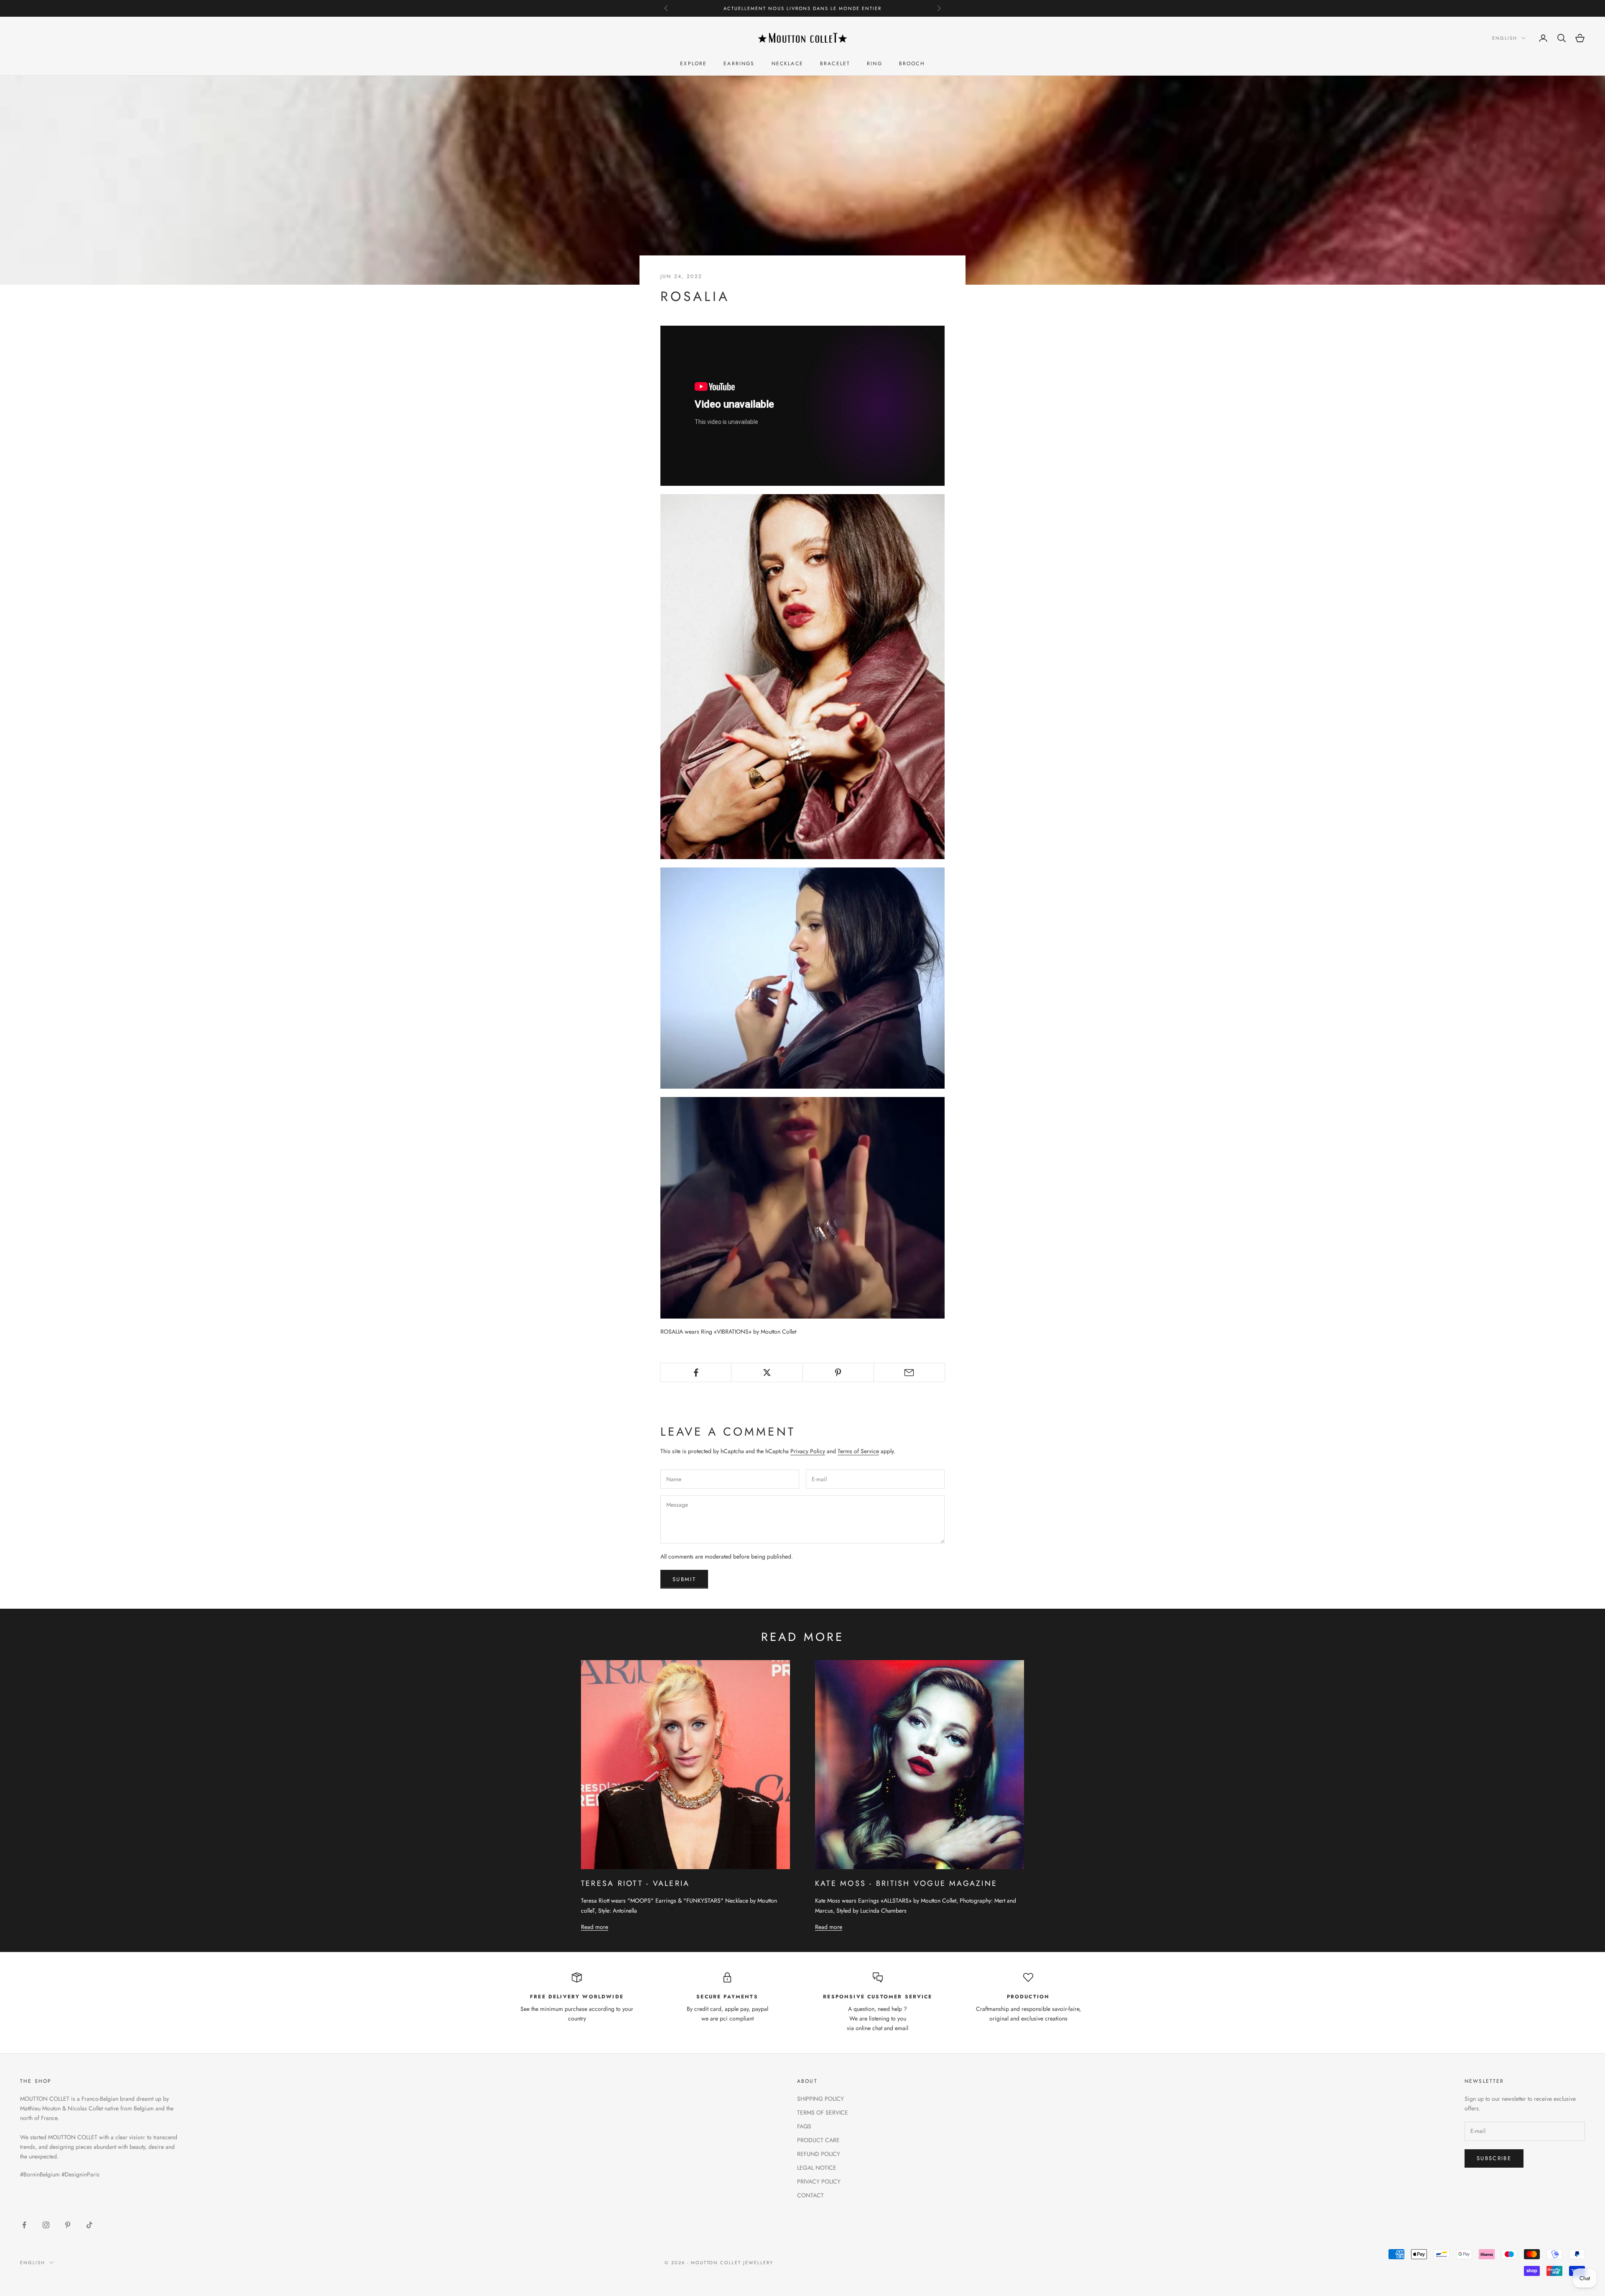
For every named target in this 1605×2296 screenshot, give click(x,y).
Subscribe (1494, 2158)
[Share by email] (909, 1372)
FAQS (804, 2126)
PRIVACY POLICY (819, 2181)
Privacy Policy (808, 1451)
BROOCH (912, 64)
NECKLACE (787, 64)
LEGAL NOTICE (817, 2168)
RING (875, 64)
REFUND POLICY (819, 2154)
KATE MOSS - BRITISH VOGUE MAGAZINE (906, 1883)
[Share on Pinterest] (838, 1372)
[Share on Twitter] (767, 1372)
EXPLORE (693, 64)
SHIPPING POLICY (820, 2099)
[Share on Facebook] (696, 1372)
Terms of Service (858, 1451)
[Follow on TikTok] (89, 2225)
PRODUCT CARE (818, 2140)
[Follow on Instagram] (46, 2225)
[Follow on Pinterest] (68, 2225)
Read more (595, 1927)
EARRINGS (739, 64)
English (1505, 38)
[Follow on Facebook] (24, 2225)
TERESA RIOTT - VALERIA (635, 1883)
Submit (684, 1579)
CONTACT (810, 2195)
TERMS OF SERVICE (823, 2112)
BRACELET (835, 64)
